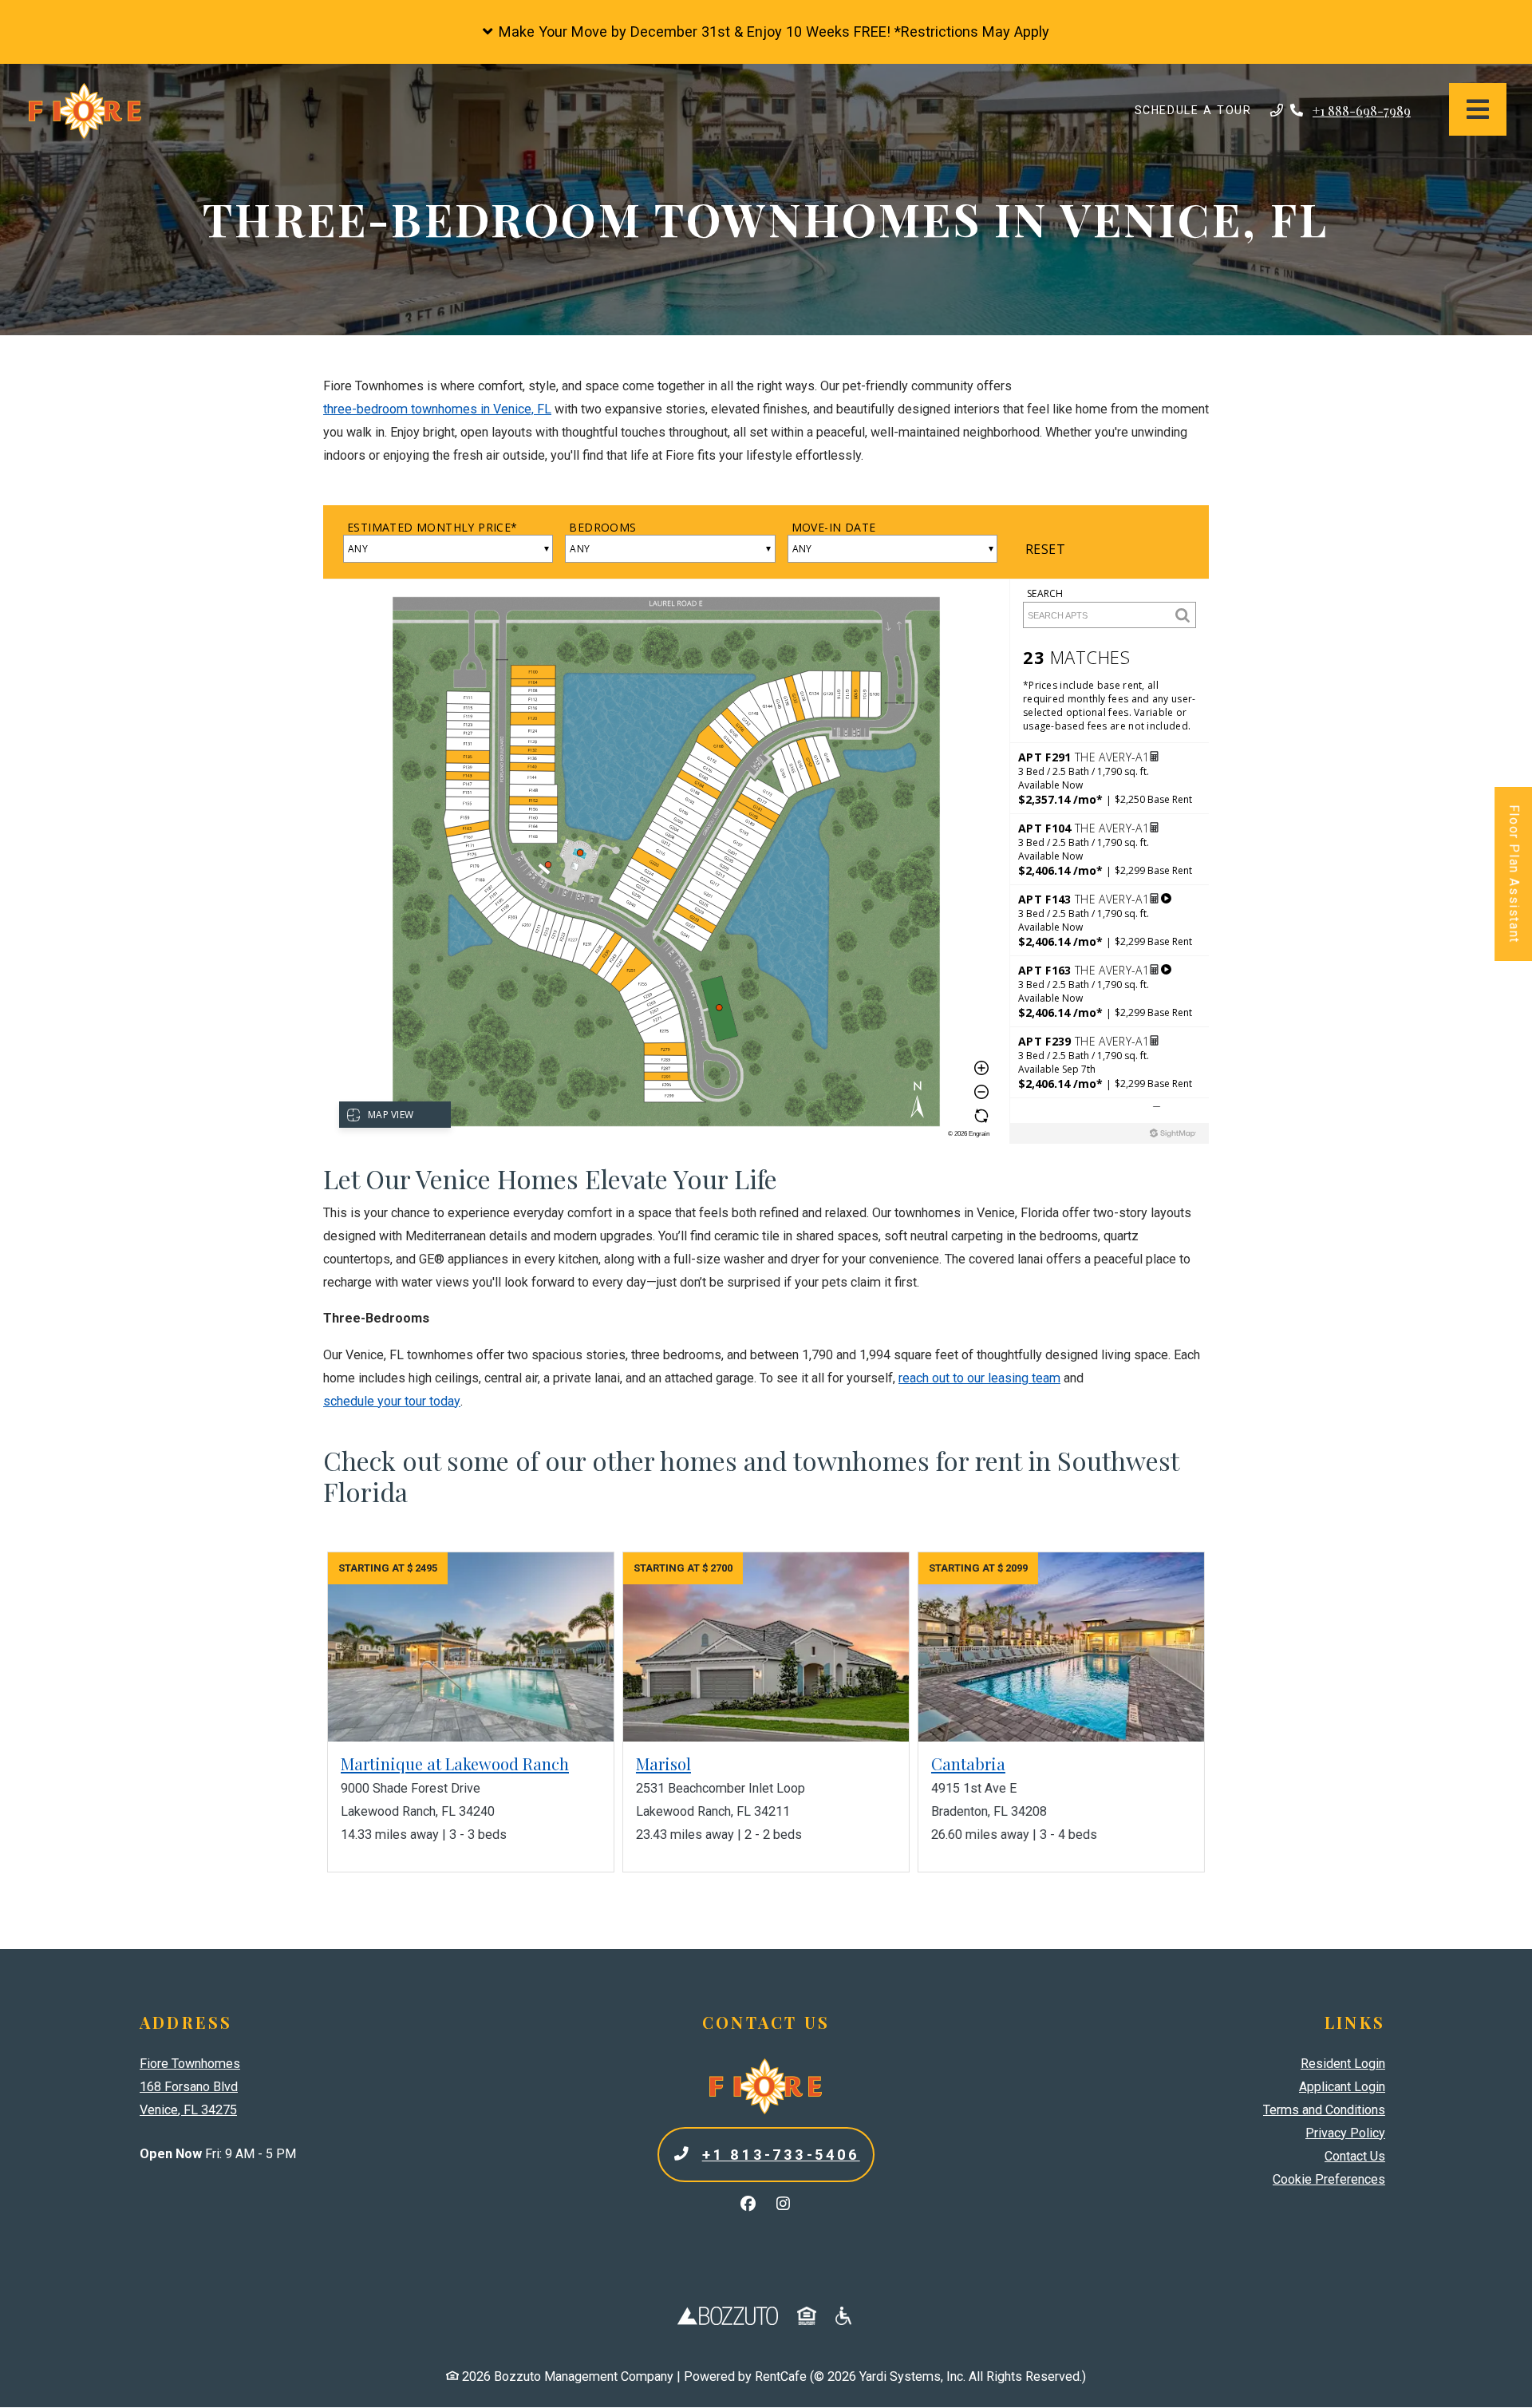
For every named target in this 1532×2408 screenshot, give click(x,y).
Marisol (663, 1764)
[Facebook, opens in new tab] (748, 2204)
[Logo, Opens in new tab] (728, 2315)
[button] (766, 32)
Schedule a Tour (1199, 110)
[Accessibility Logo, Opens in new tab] (845, 2315)
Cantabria (968, 1764)
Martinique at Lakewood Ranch (455, 1764)
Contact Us (1355, 2156)
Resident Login (1343, 2063)
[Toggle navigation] (1478, 109)
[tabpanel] (766, 828)
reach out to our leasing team (979, 1378)
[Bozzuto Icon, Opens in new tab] (807, 2315)
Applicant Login (1342, 2086)
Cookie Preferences (1329, 2179)
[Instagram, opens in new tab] (784, 2204)
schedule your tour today (392, 1401)
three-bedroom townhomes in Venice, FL (437, 409)
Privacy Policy (1345, 2133)
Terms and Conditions (1324, 2109)
